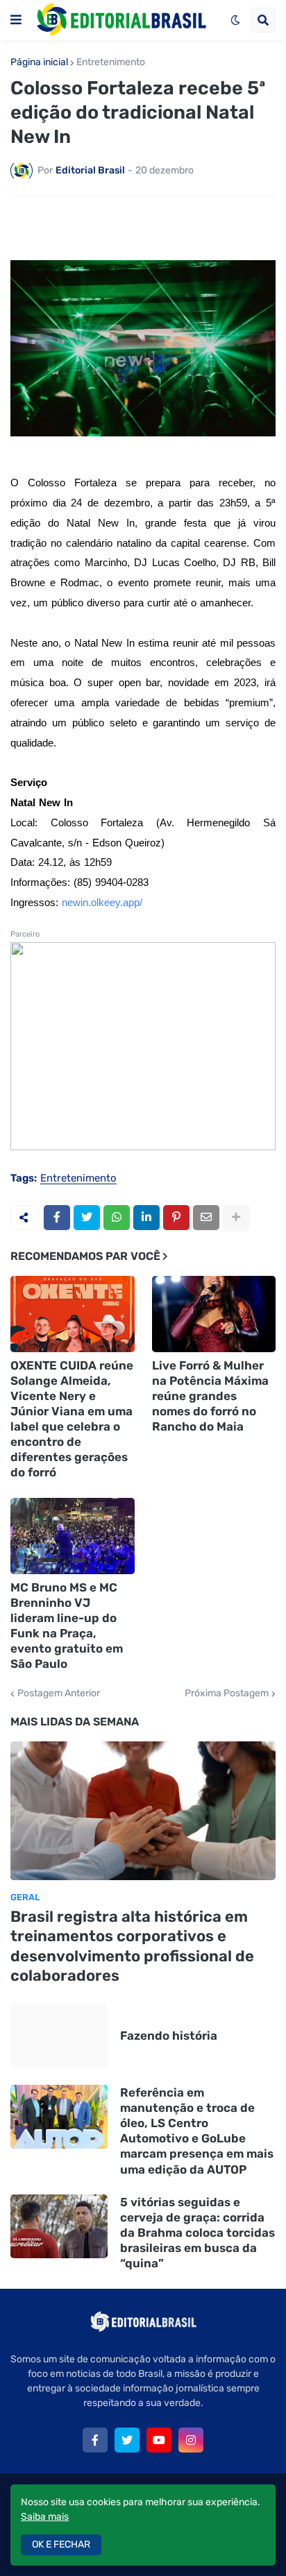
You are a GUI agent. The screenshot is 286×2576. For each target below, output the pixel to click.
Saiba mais (45, 2517)
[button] (16, 20)
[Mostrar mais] (236, 1218)
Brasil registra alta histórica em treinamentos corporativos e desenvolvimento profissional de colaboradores (132, 1946)
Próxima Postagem (227, 1694)
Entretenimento (111, 62)
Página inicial (39, 62)
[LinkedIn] (146, 1218)
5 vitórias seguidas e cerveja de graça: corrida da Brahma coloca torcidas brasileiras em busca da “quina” (197, 2233)
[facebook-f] (95, 2440)
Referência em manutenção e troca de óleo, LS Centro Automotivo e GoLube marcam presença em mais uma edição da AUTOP (197, 2131)
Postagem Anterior (59, 1694)
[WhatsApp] (117, 1218)
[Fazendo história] (59, 2036)
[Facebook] (57, 1218)
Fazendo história (169, 2036)
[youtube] (159, 2440)
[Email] (206, 1218)
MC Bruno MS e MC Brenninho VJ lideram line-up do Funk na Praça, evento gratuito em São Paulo (67, 1626)
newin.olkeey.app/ (102, 903)
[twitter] (127, 2440)
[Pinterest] (176, 1218)
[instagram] (191, 2440)
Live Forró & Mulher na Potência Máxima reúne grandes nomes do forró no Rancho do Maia (210, 1396)
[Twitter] (87, 1218)
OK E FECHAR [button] (61, 2544)
